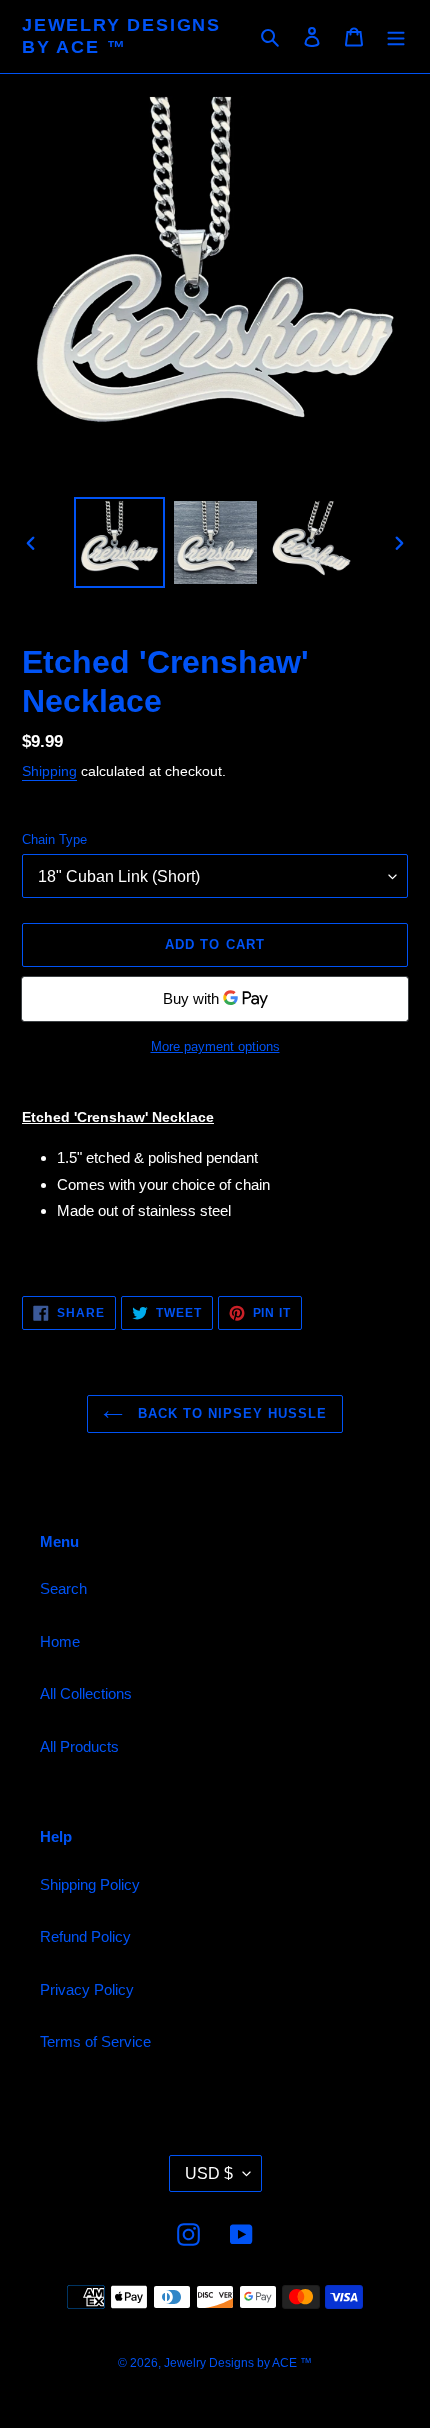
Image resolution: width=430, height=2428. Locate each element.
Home (60, 1641)
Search (63, 1588)
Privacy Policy (87, 1989)
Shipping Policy (90, 1884)
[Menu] (396, 36)
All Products (79, 1746)
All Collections (86, 1693)
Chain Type (54, 839)
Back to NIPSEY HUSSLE (230, 1413)
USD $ (209, 2173)
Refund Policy (85, 1936)
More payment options (215, 1046)
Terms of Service (95, 2041)
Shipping (49, 771)
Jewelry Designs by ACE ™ (121, 36)
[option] (120, 542)
